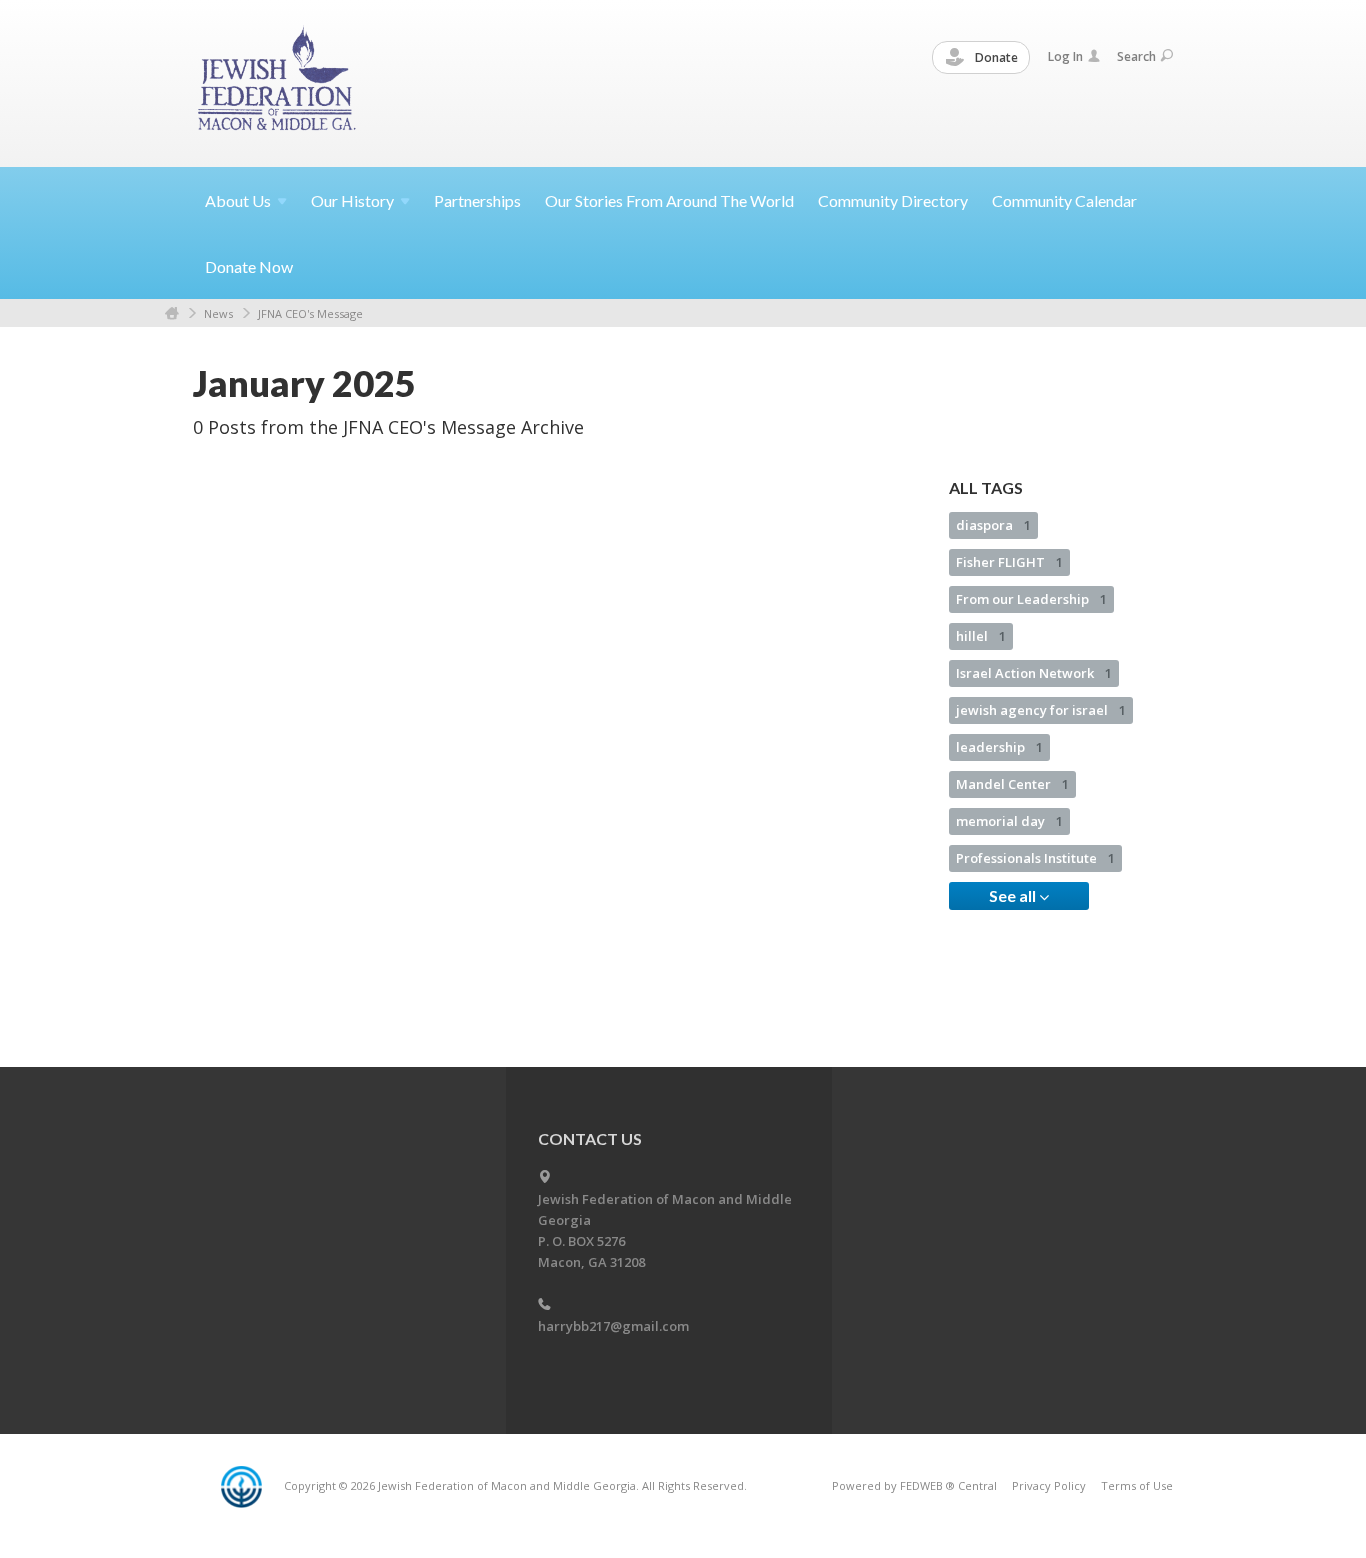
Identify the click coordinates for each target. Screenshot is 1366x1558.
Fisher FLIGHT (1009, 562)
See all (1014, 895)
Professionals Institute (1035, 858)
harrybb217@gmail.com (613, 1326)
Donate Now (249, 266)
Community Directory (893, 200)
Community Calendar (1064, 200)
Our (352, 200)
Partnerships (477, 200)
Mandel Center (1012, 784)
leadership (999, 747)
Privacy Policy (1049, 1485)
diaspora (993, 525)
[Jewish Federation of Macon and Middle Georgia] (278, 82)
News (218, 313)
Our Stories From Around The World (669, 200)
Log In (1065, 56)
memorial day (1009, 821)
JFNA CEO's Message (310, 313)
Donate (995, 57)
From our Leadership (1031, 599)
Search (1136, 56)
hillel (981, 636)
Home (172, 313)
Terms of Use (1137, 1485)
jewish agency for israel (1041, 710)
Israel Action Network (1034, 673)
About (238, 200)
